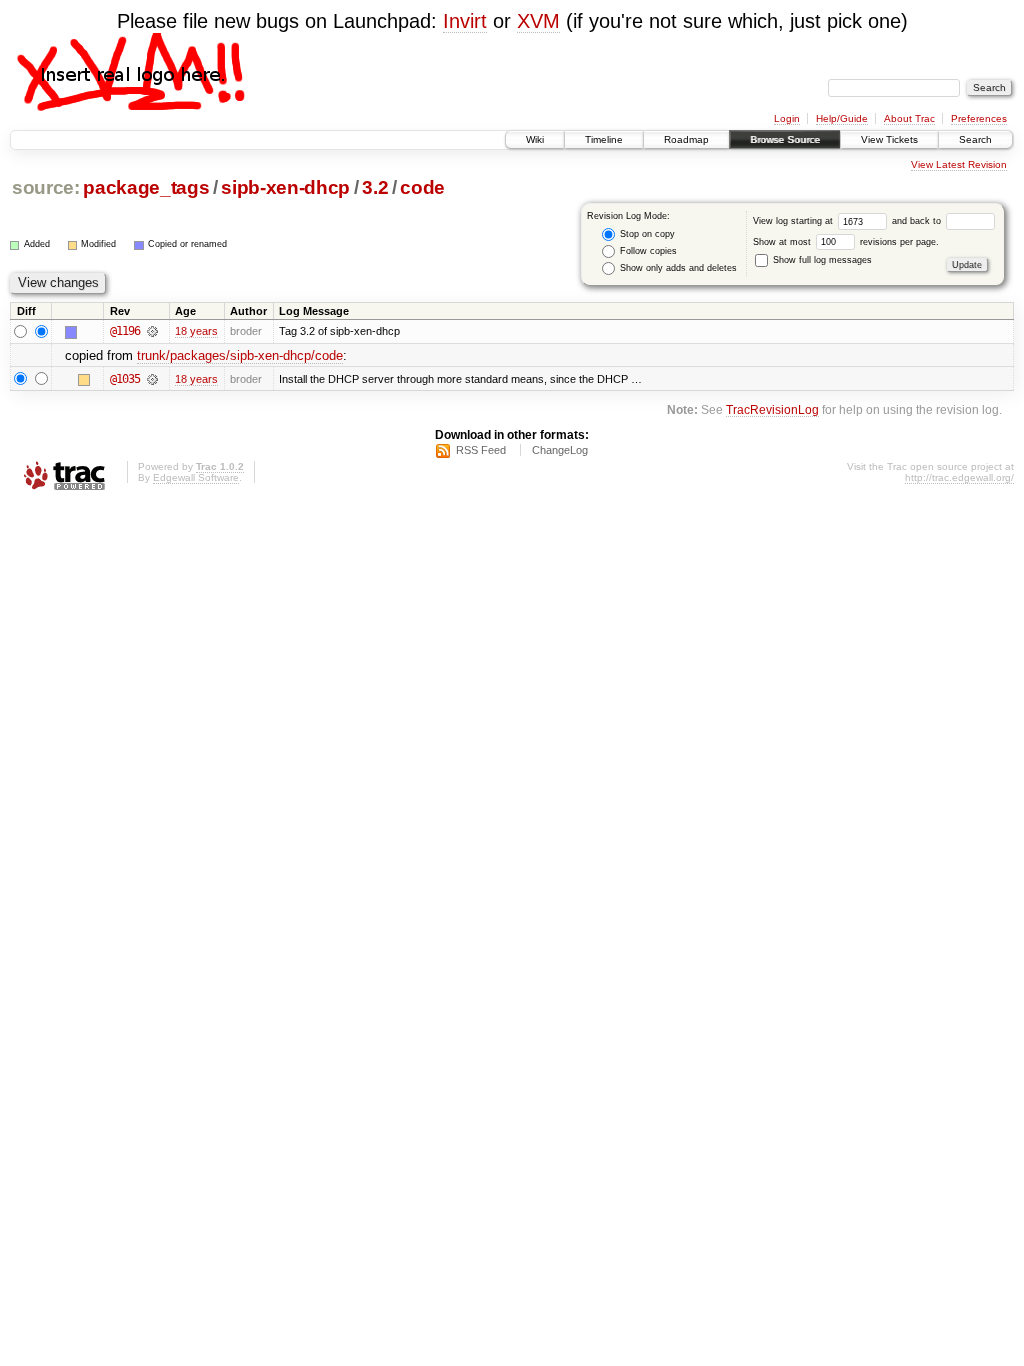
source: (46, 187)
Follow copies (647, 251)
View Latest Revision (959, 164)
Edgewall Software (196, 477)
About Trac (909, 118)
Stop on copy (646, 234)
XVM (538, 21)
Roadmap (686, 139)
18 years (196, 331)
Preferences (979, 118)
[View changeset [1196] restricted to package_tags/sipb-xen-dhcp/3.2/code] (152, 331)
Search (975, 139)
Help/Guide (842, 118)
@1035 (125, 379)
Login (787, 118)
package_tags (146, 187)
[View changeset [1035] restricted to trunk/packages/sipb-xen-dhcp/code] (152, 379)
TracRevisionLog (772, 409)
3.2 (375, 187)
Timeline (604, 139)
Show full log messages (821, 260)
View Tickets (889, 139)
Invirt (465, 21)
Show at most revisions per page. (846, 242)
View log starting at (794, 221)
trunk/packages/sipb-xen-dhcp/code (240, 355)
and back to (918, 221)
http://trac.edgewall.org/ (959, 477)
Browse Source (785, 139)
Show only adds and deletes (677, 268)
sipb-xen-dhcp (285, 187)
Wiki (535, 139)
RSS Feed (481, 450)
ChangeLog (560, 450)
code (422, 187)
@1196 (125, 331)
